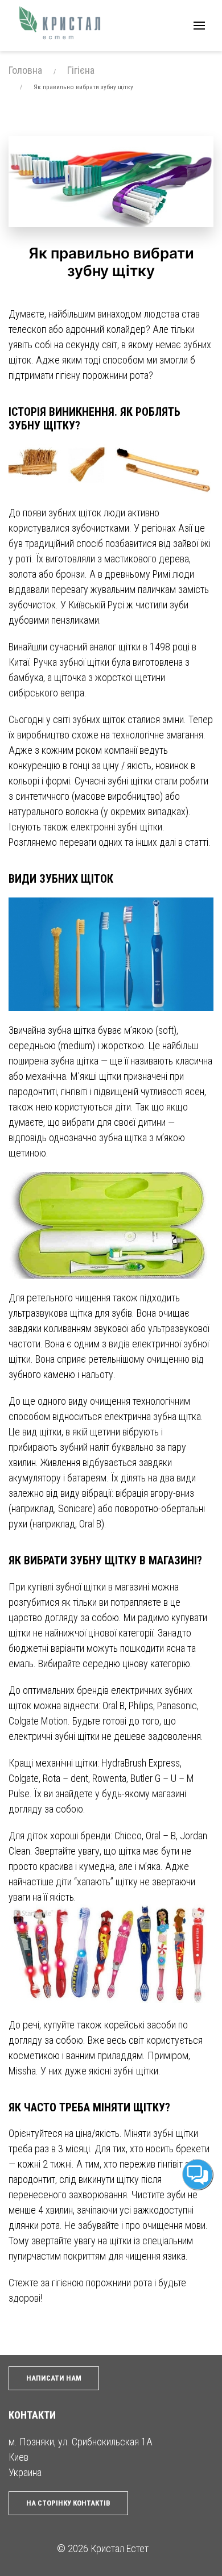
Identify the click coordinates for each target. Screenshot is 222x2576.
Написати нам (54, 2378)
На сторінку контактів (68, 2503)
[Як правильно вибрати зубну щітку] (111, 181)
